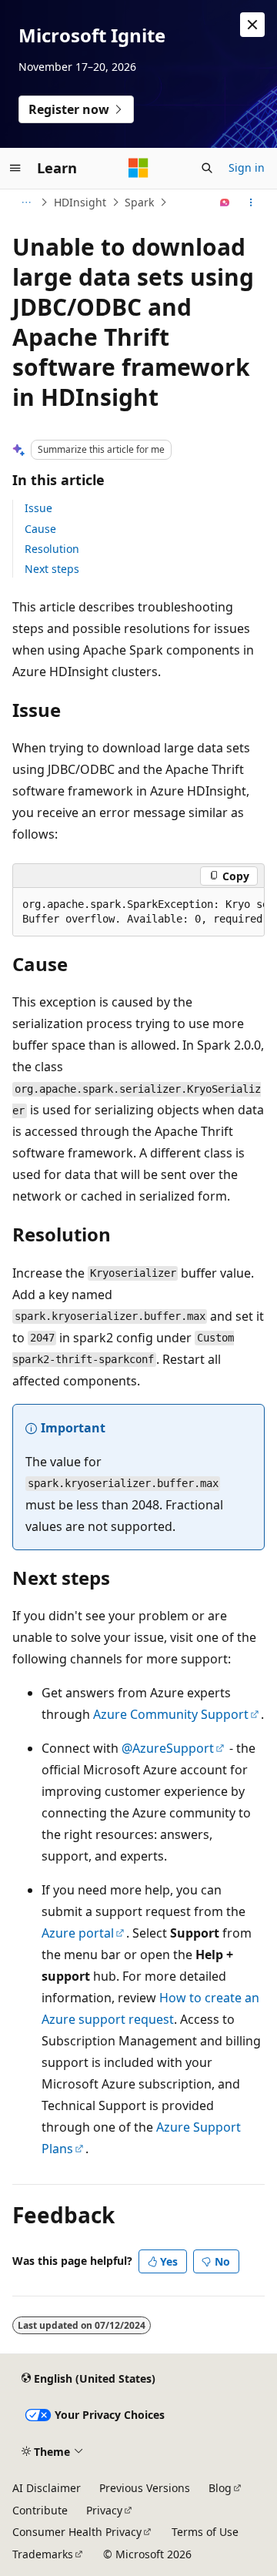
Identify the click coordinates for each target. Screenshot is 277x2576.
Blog (220, 2488)
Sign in (247, 167)
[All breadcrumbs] (26, 203)
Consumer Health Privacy (77, 2532)
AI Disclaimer (47, 2488)
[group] (138, 912)
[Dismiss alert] (252, 25)
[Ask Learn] (225, 203)
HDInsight (80, 202)
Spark (139, 202)
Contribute (40, 2510)
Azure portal (78, 1933)
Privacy (104, 2510)
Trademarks (43, 2554)
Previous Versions (145, 2488)
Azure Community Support (171, 1714)
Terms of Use (205, 2532)
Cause (40, 529)
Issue (38, 508)
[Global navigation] (15, 168)
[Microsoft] (138, 168)
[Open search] (207, 168)
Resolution (52, 549)
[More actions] (251, 203)
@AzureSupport (168, 1748)
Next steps (52, 569)
